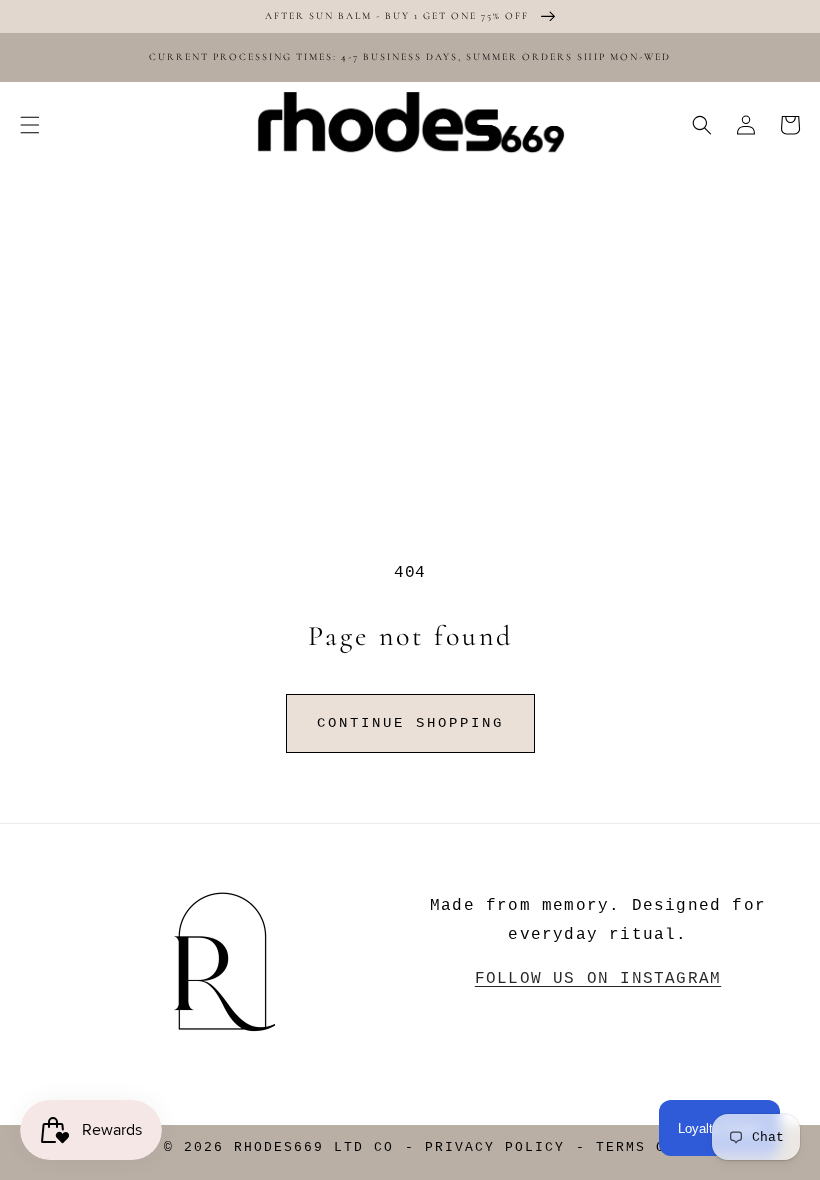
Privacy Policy (495, 1148)
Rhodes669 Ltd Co (314, 1148)
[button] (30, 125)
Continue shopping (410, 723)
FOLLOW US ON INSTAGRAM (598, 979)
